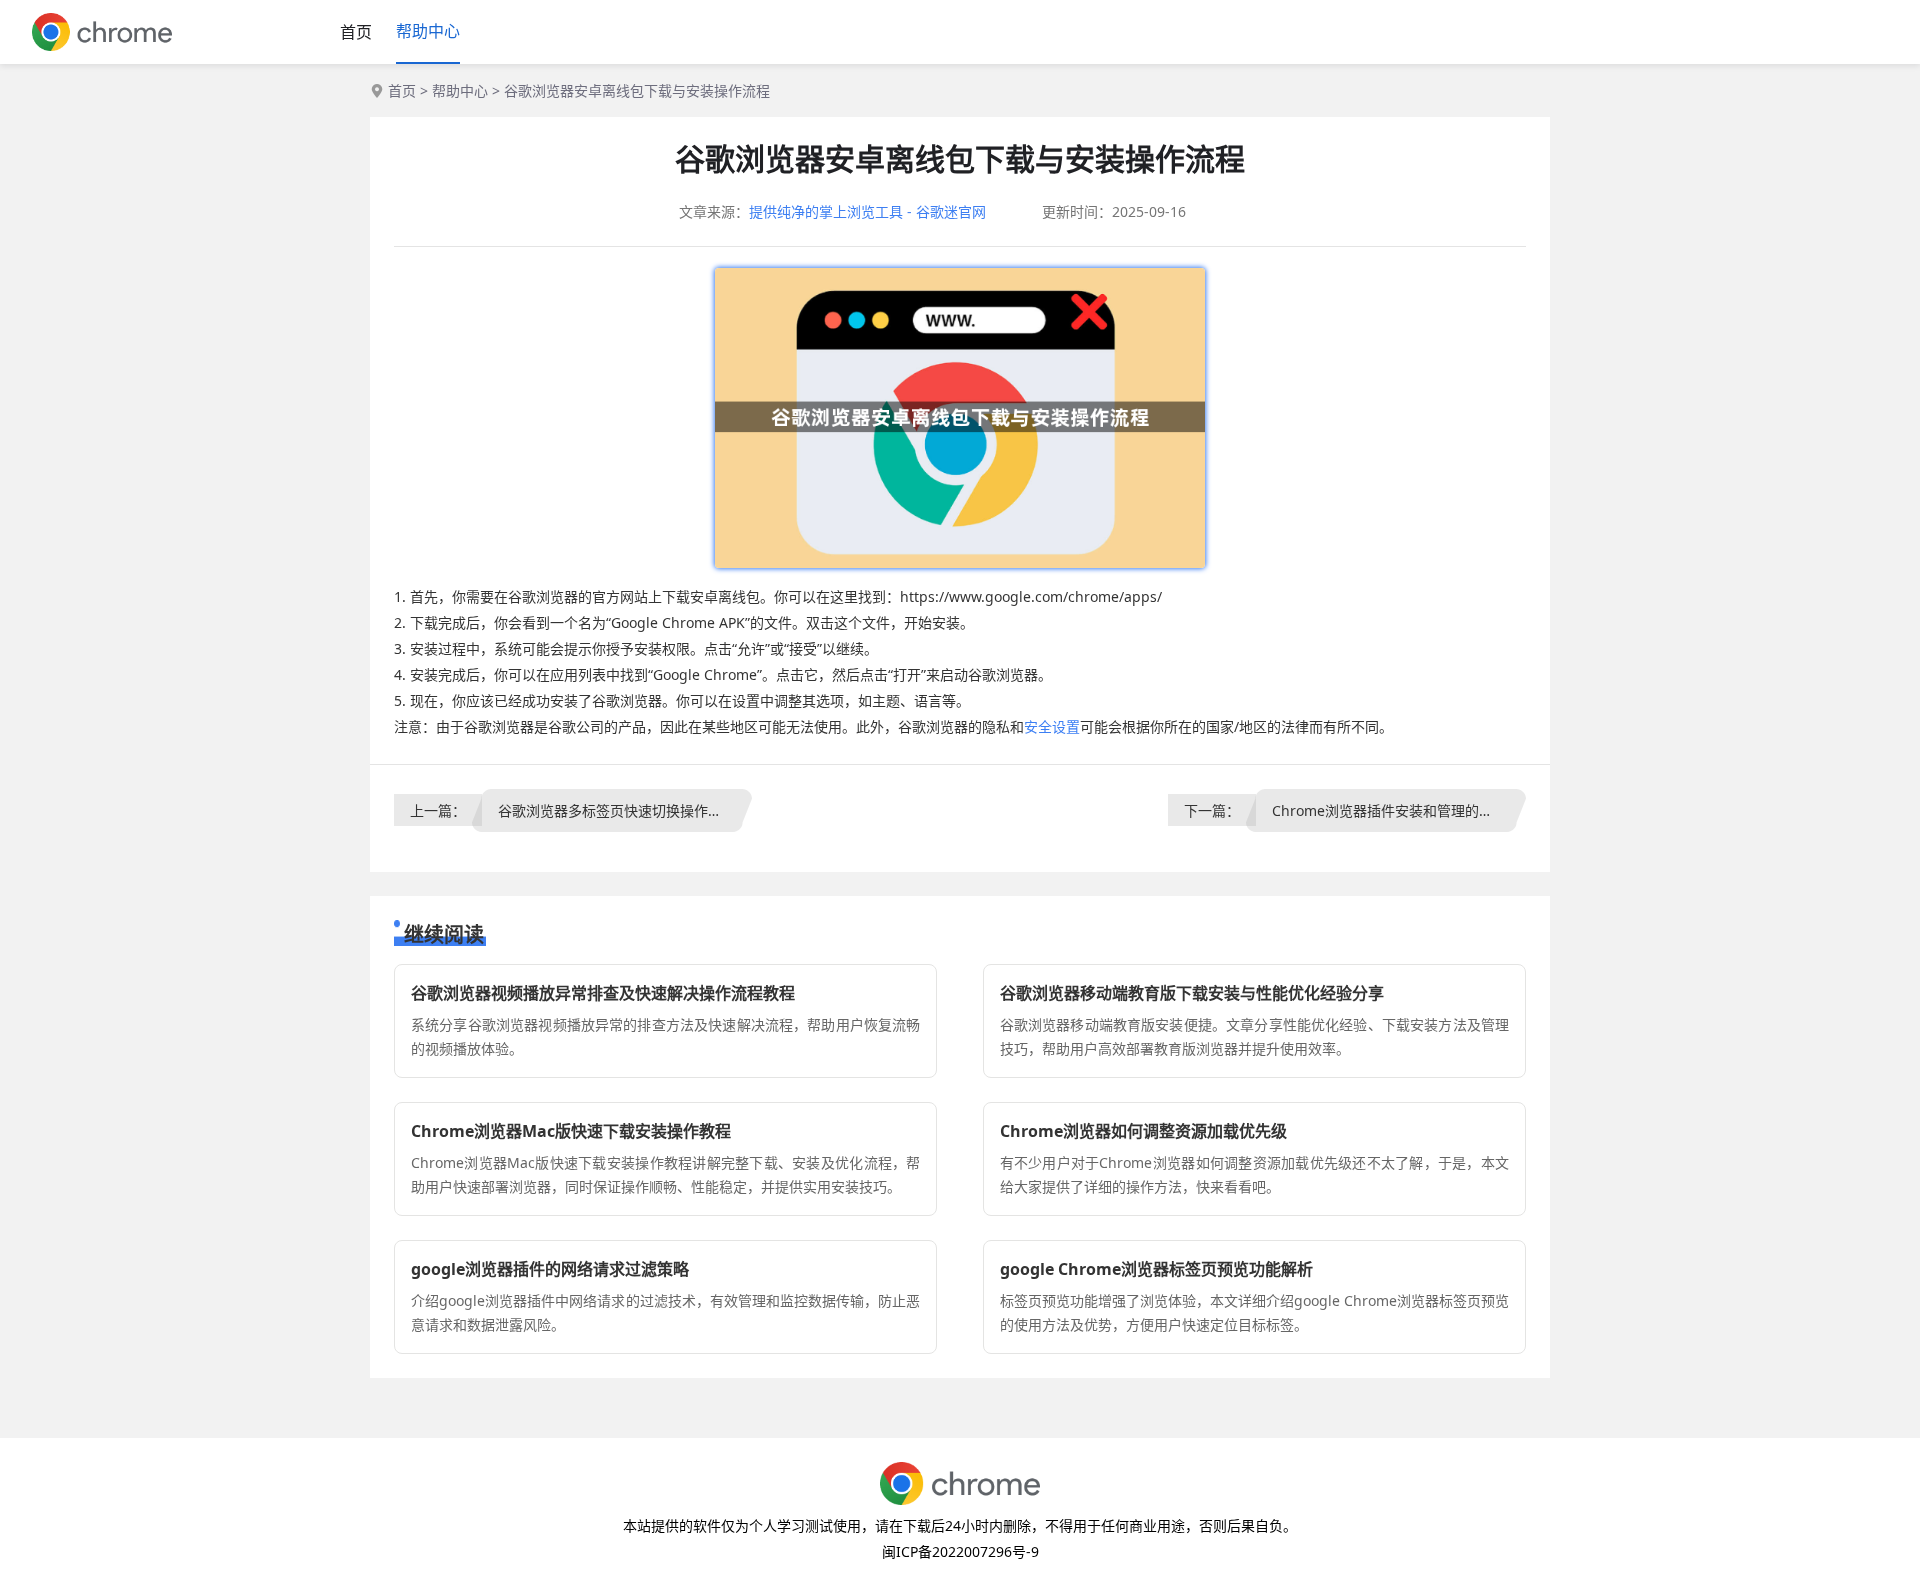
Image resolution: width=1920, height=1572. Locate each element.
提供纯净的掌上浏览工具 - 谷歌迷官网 (867, 211)
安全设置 (1052, 726)
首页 (356, 32)
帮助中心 (428, 31)
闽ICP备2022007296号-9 (960, 1551)
